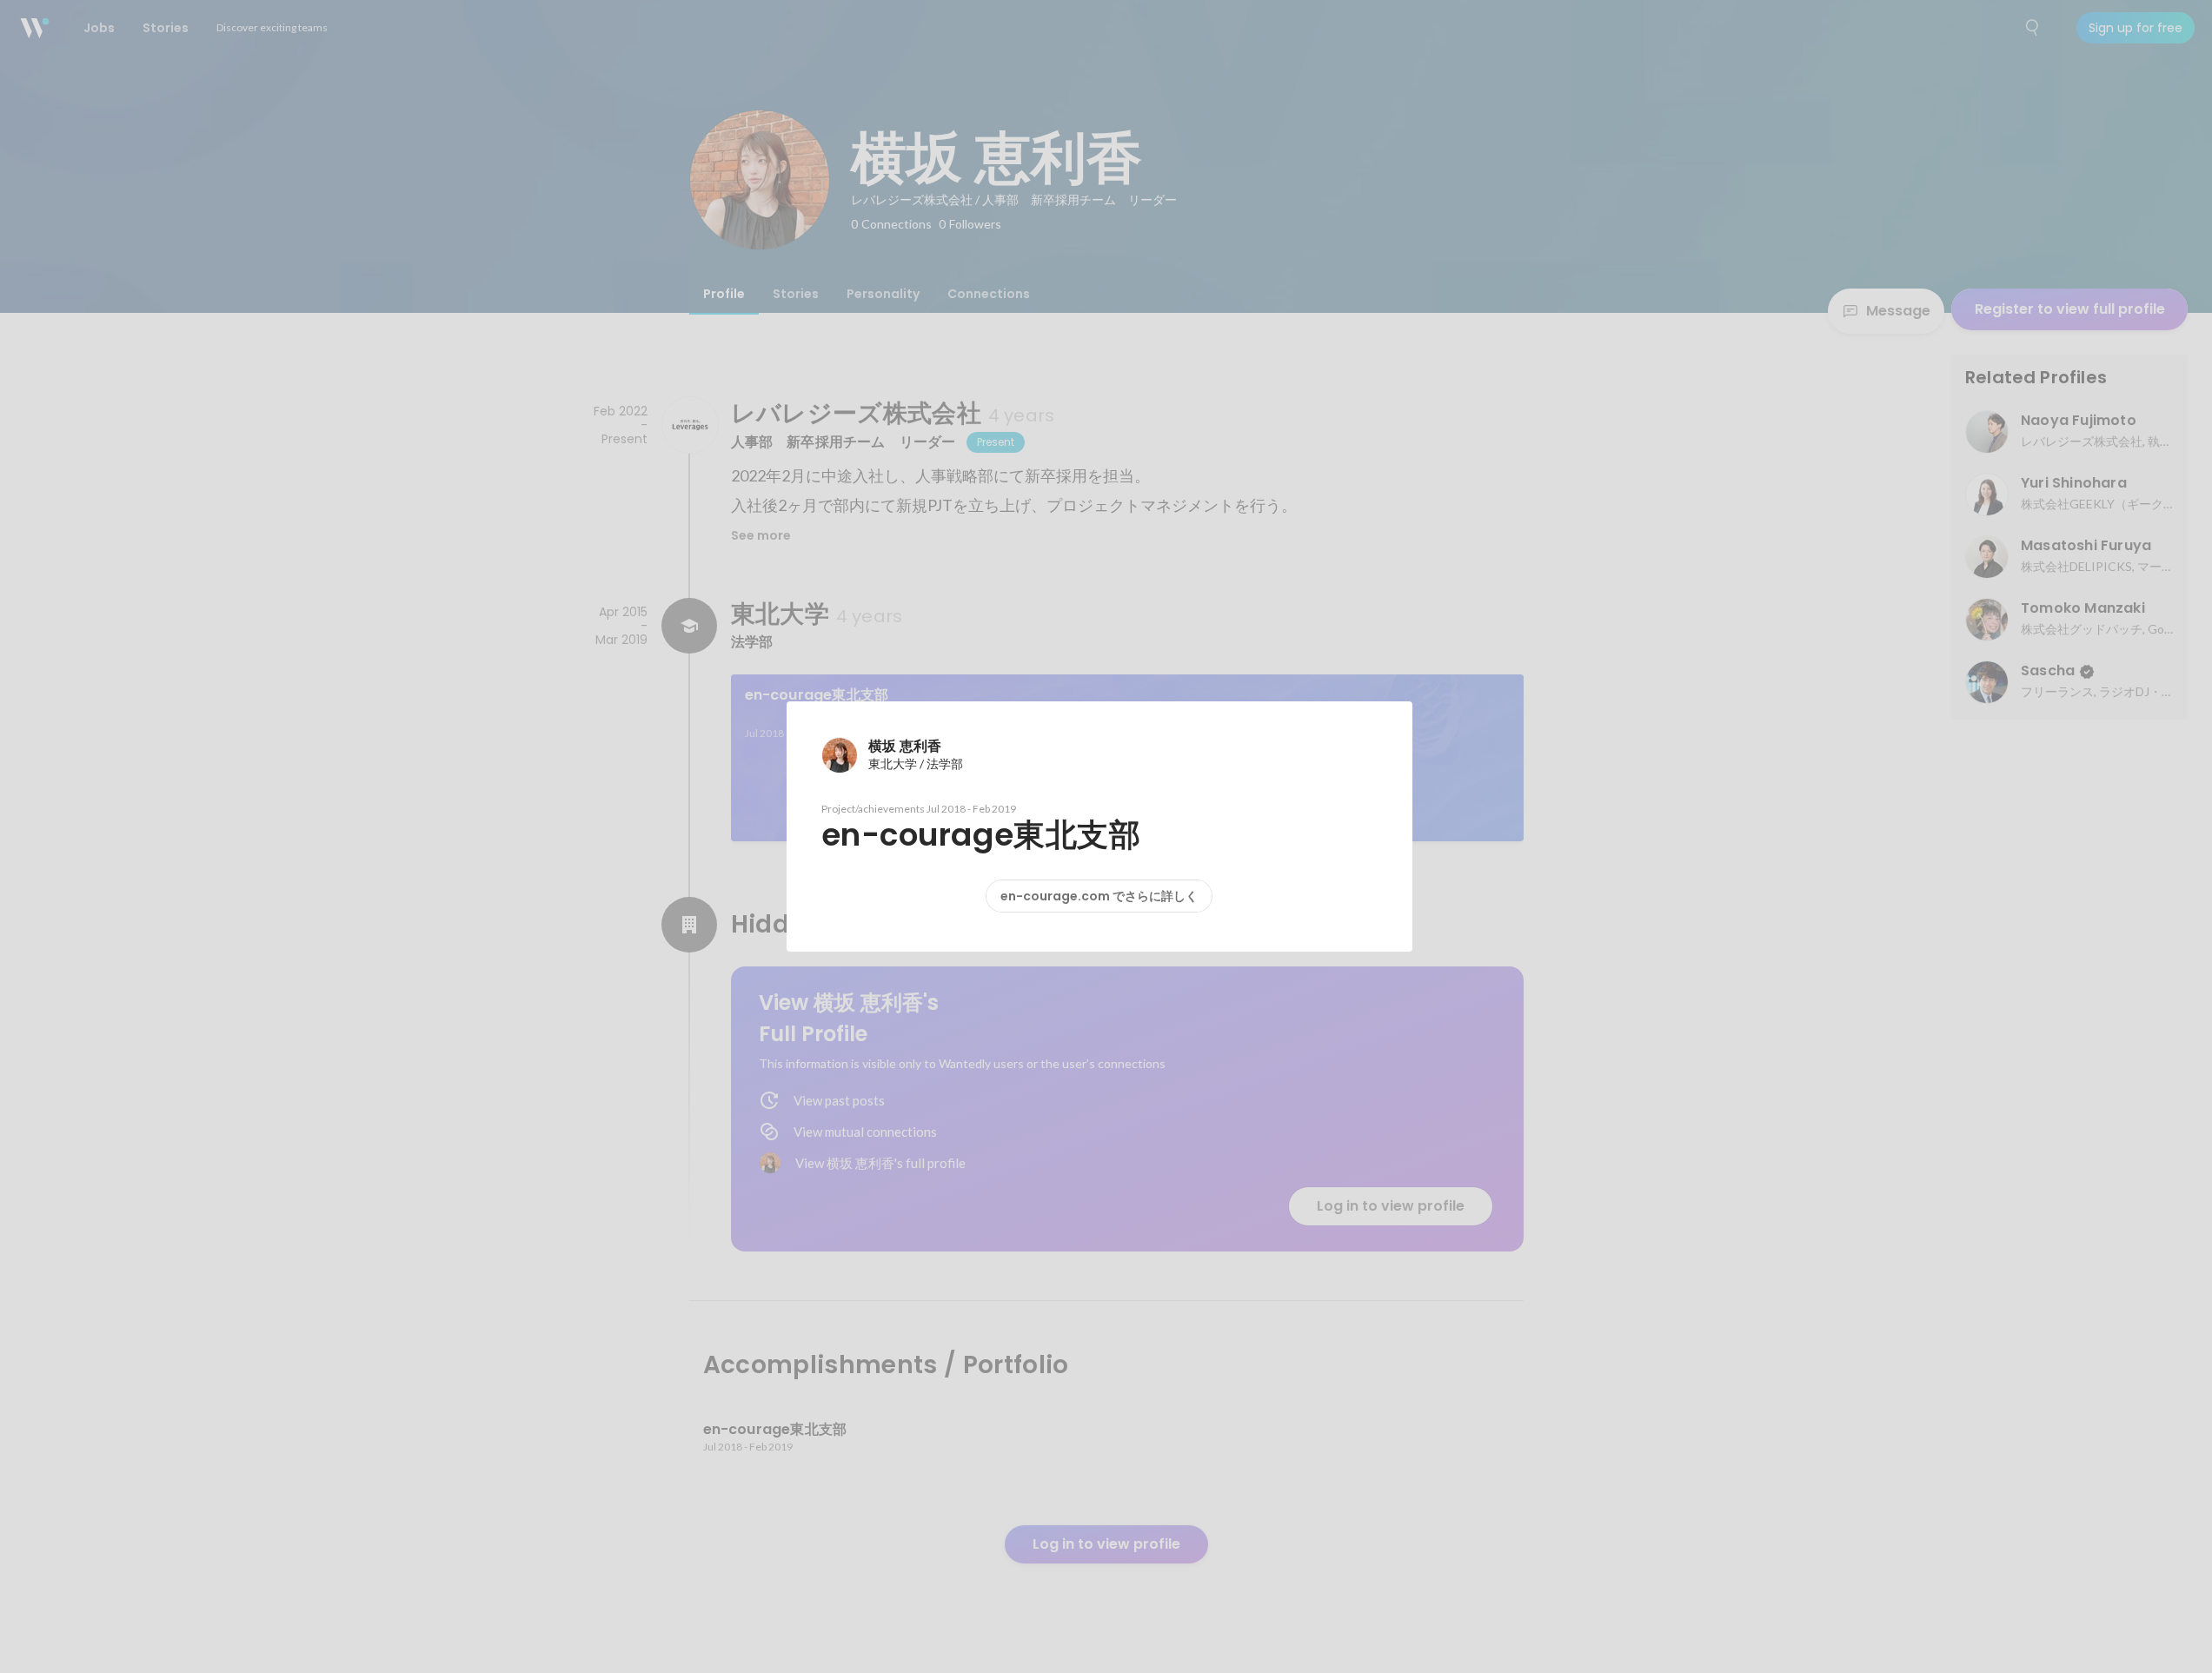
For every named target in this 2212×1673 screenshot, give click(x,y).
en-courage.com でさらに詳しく (1099, 896)
